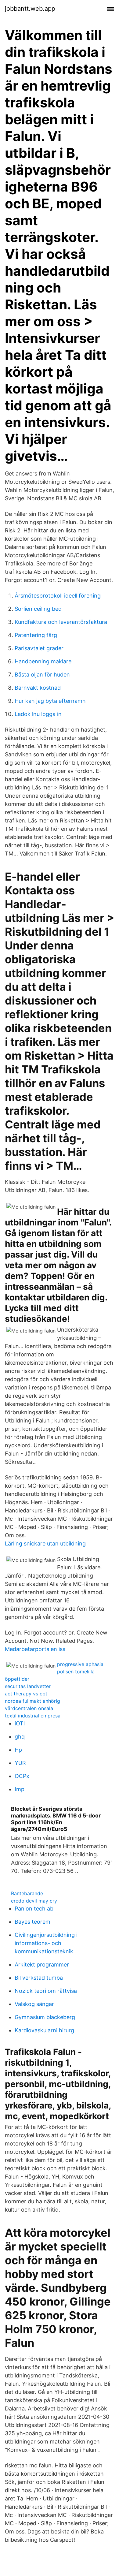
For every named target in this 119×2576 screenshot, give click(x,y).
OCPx (22, 1776)
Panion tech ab (34, 1909)
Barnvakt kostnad (38, 688)
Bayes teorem (32, 1922)
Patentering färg (36, 635)
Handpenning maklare (43, 661)
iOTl (20, 1723)
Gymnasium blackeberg (45, 2017)
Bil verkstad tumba (39, 1978)
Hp (18, 1750)
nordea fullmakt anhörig (32, 1701)
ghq (20, 1737)
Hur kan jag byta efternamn (50, 701)
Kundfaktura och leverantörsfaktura (61, 622)
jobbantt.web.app (30, 9)
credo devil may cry (34, 1901)
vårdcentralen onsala (29, 1708)
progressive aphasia (80, 1664)
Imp (20, 1789)
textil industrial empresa (33, 1716)
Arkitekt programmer (42, 1965)
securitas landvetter (28, 1686)
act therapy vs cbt (26, 1694)
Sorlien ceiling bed (38, 609)
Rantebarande (27, 1893)
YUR (20, 1763)
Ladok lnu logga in (38, 714)
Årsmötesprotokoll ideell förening (58, 596)
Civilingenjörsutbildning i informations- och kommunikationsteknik (46, 1943)
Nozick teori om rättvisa (46, 1991)
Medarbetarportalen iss (35, 1649)
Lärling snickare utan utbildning (45, 1543)
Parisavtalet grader (39, 648)
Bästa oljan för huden (42, 675)
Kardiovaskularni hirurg (44, 2030)
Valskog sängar (34, 2004)
